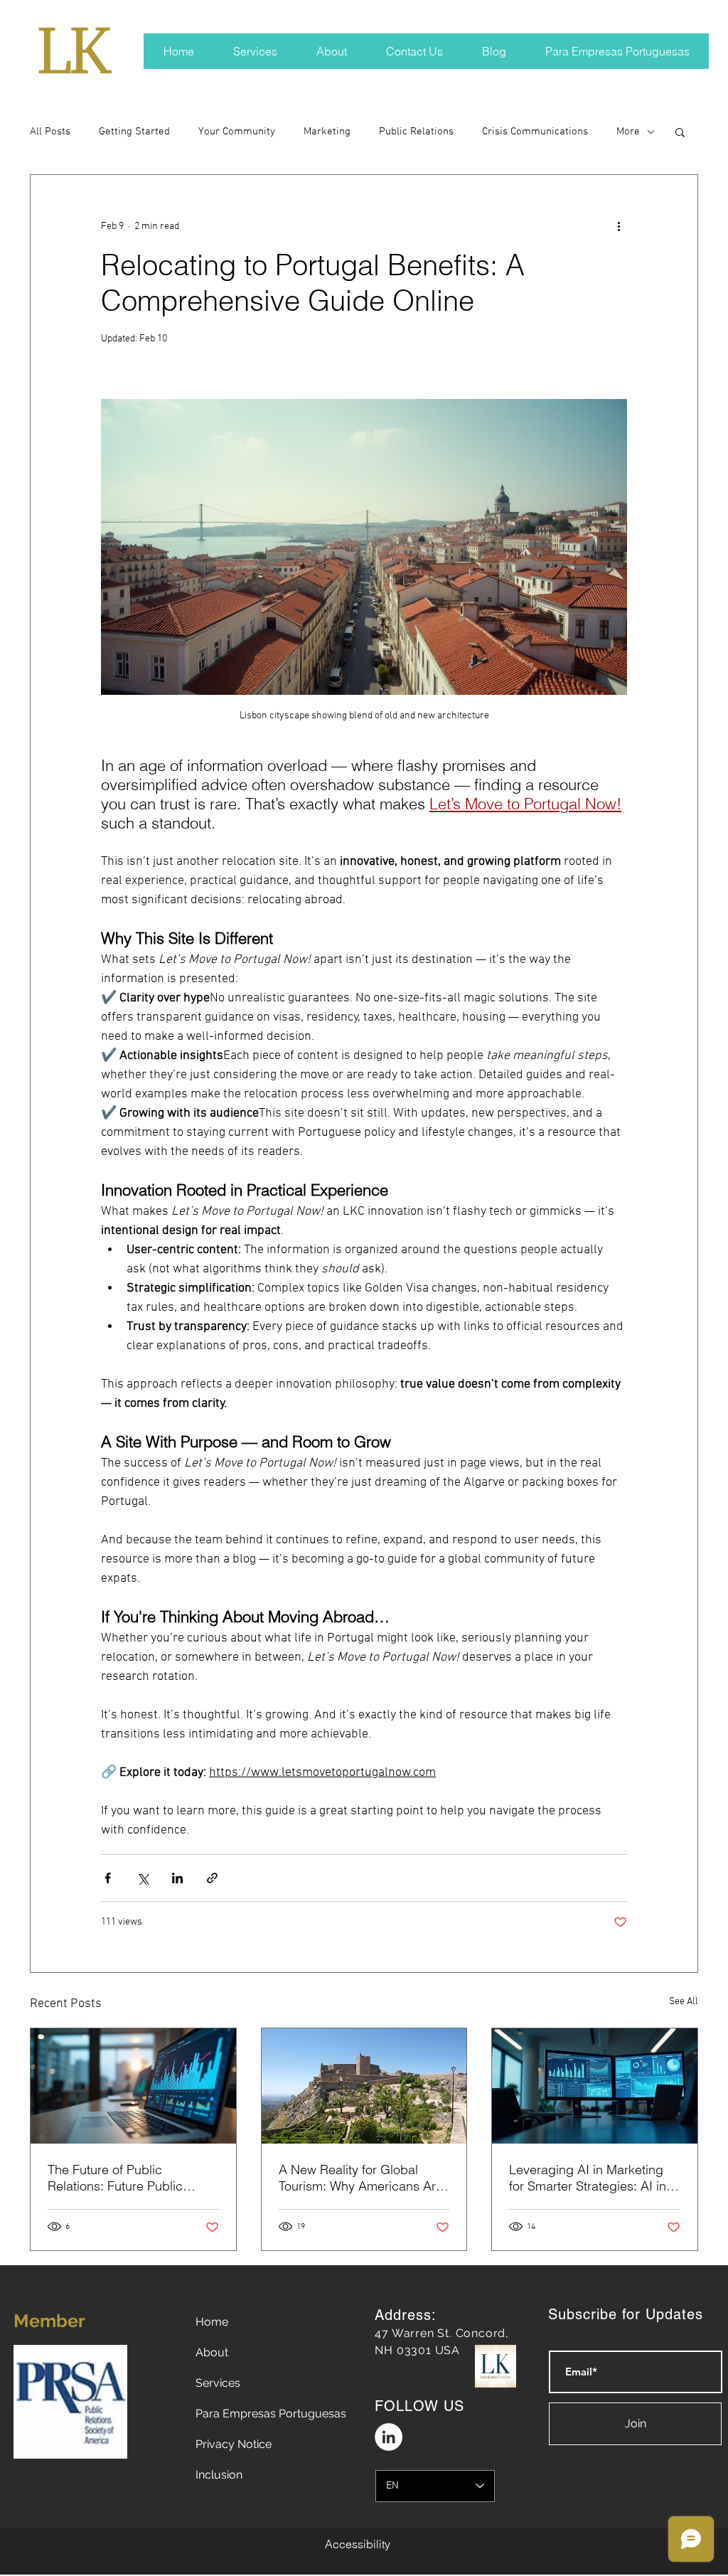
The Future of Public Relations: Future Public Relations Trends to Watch (122, 2178)
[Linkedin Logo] (389, 2437)
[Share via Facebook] (108, 1878)
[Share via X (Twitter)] (143, 1878)
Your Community (237, 132)
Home (212, 2322)
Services (218, 2383)
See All (684, 2002)
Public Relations (416, 132)
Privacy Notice (234, 2444)
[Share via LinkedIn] (177, 1878)
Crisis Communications (535, 132)
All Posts (50, 132)
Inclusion (219, 2475)
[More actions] (619, 226)
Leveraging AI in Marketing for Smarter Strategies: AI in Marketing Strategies (588, 2178)
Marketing (327, 132)
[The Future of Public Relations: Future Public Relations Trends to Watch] (133, 2086)
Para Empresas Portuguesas (271, 2413)
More (628, 132)
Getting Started (134, 132)
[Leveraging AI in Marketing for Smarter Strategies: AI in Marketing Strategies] (595, 2086)
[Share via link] (212, 1878)
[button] (680, 132)
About (212, 2352)
